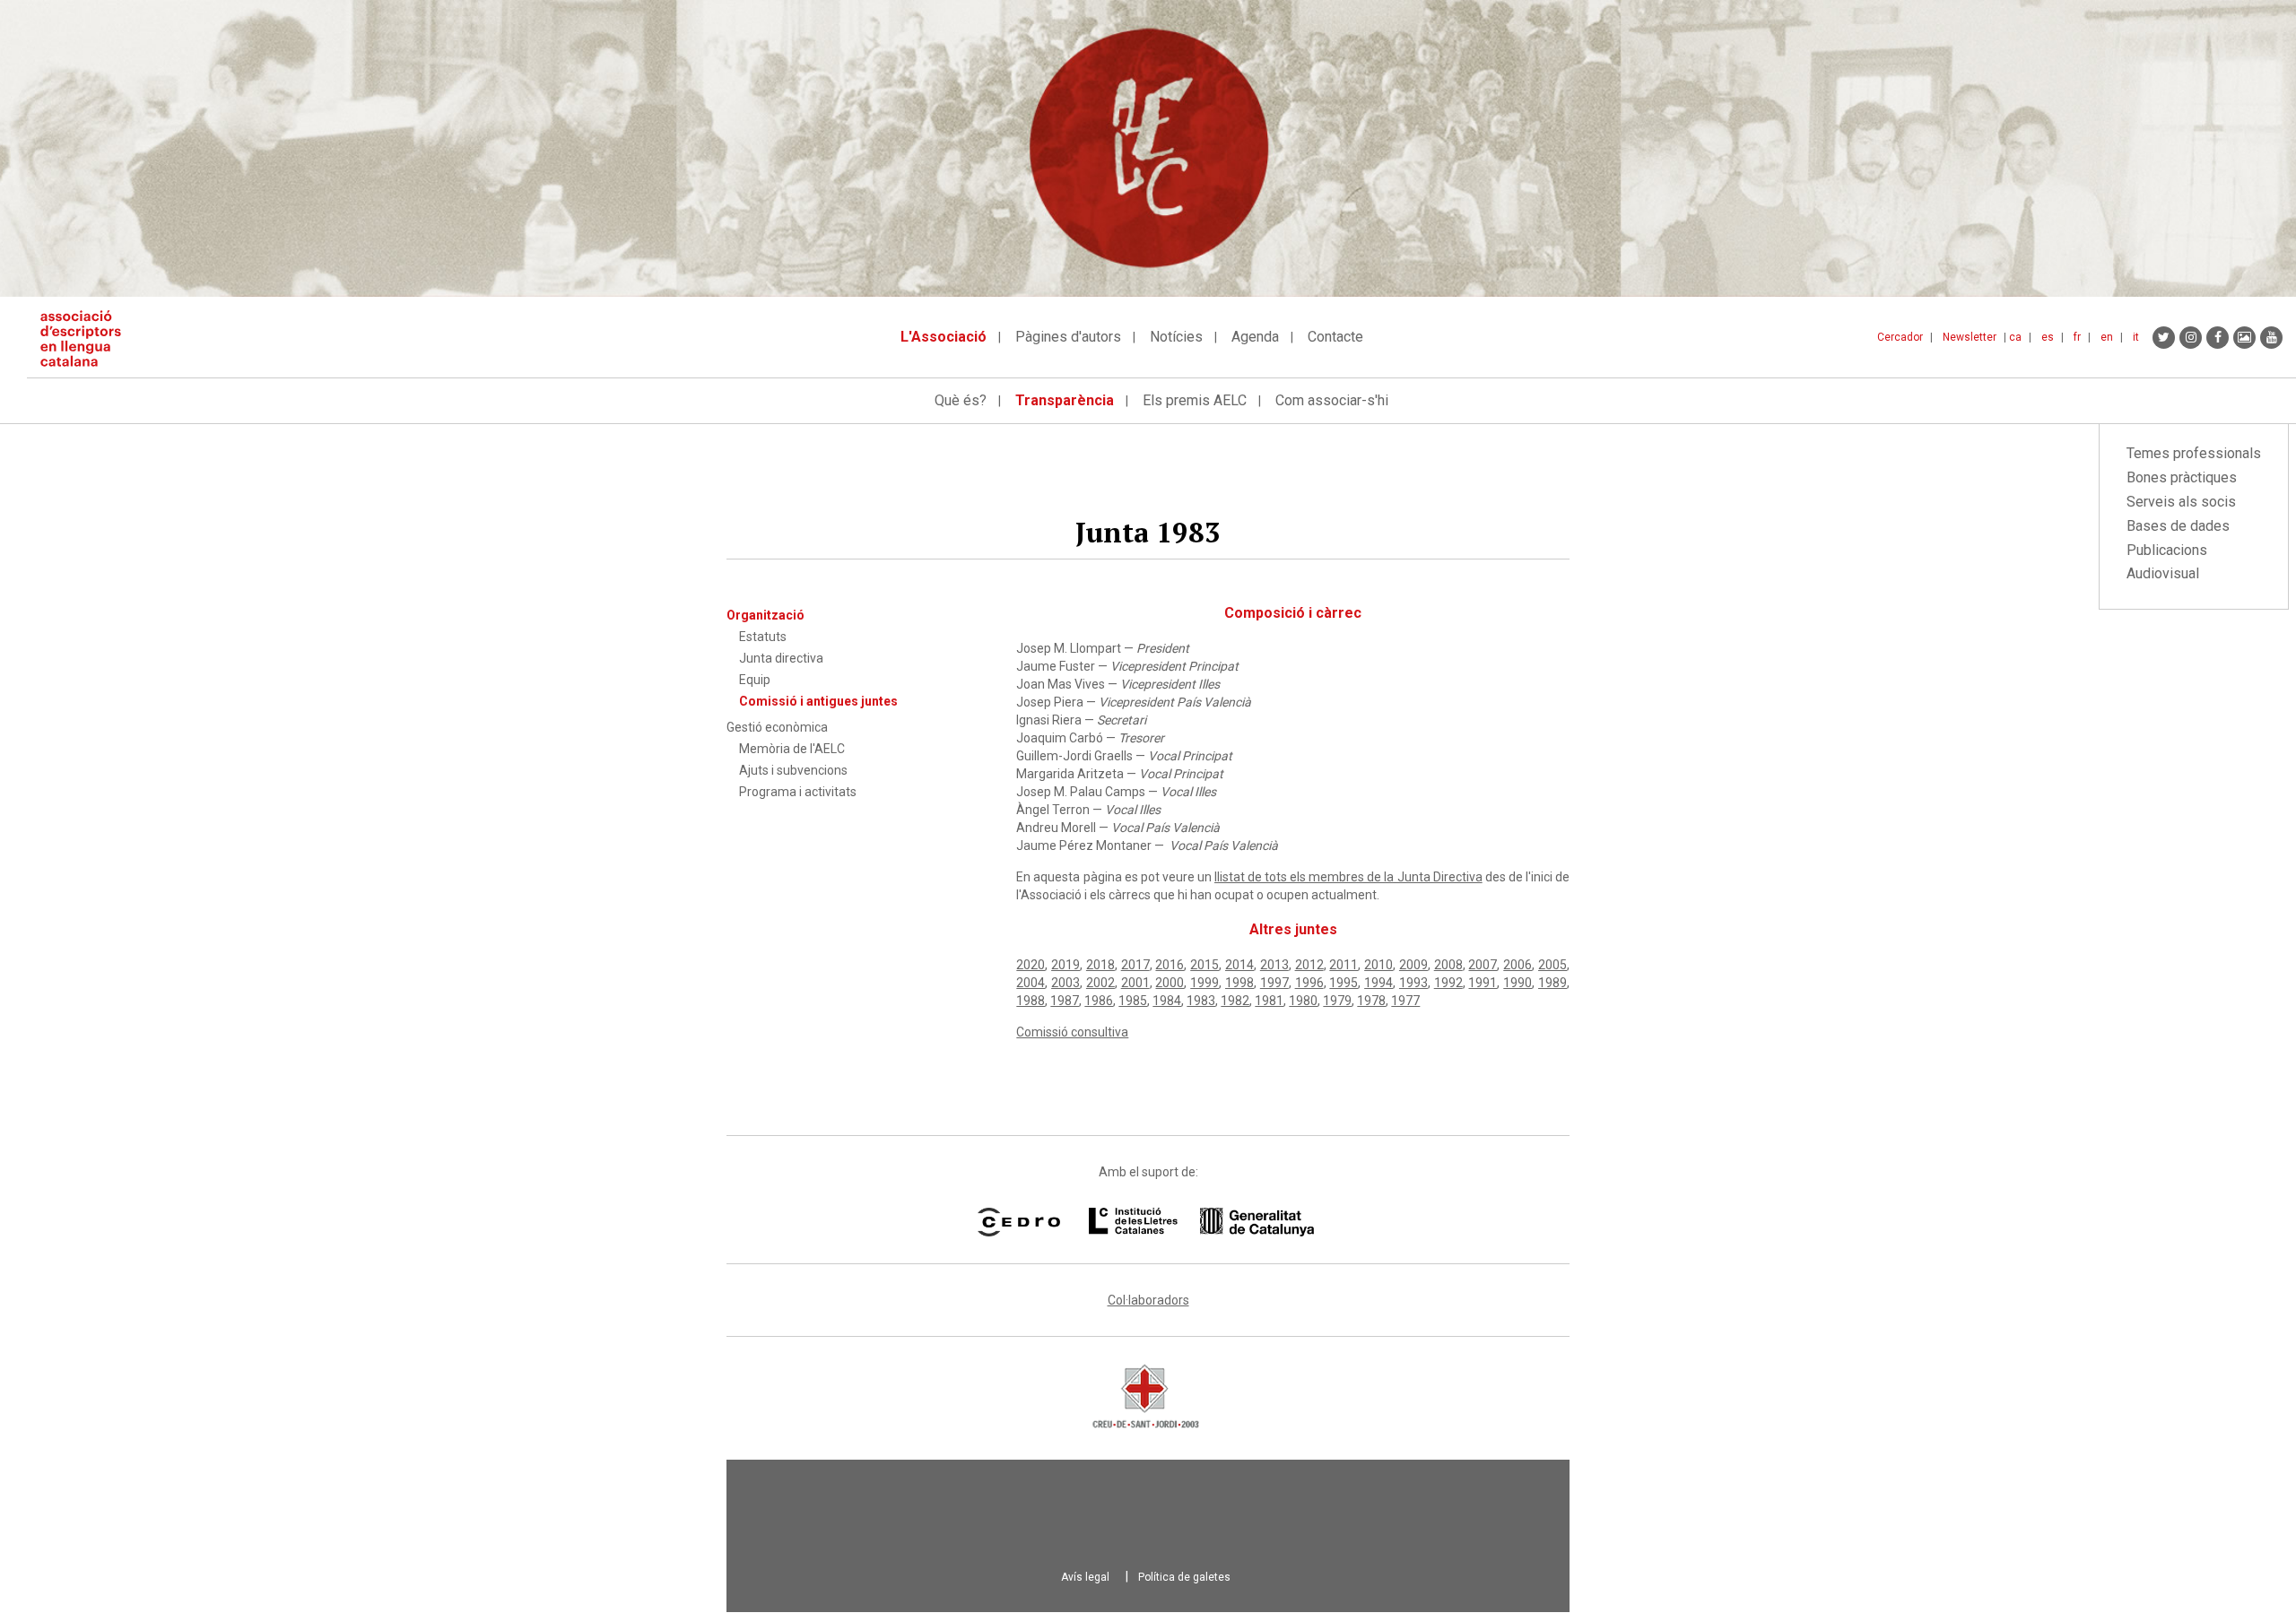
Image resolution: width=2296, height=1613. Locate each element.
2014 (1239, 965)
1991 (1483, 983)
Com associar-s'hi (1332, 400)
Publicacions (2167, 550)
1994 (1378, 983)
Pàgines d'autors (1068, 337)
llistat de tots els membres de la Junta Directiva (1348, 877)
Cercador (1900, 337)
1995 (1344, 983)
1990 (1518, 983)
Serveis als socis (2181, 502)
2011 (1344, 965)
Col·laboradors (1148, 1300)
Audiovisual (2163, 573)
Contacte (1335, 337)
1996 (1309, 983)
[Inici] (87, 338)
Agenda (1255, 337)
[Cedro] (1018, 1222)
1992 (1448, 983)
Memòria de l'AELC (792, 749)
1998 (1239, 983)
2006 (1518, 965)
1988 (1031, 1001)
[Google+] (2244, 338)
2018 (1100, 965)
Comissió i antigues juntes (818, 701)
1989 (1552, 983)
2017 (1135, 965)
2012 (1309, 965)
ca (2015, 337)
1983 (1201, 1001)
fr (2077, 337)
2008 (1448, 965)
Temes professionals (2194, 453)
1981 (1269, 1001)
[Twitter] (2164, 338)
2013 (1274, 965)
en (2107, 337)
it (2136, 337)
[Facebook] (2218, 338)
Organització (765, 615)
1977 (1405, 1001)
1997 (1274, 983)
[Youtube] (2271, 338)
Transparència (1065, 400)
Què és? (961, 400)
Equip (755, 680)
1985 (1133, 1001)
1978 (1371, 1001)
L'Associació (944, 337)
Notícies (1176, 337)
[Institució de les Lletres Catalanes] (1201, 1222)
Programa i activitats (798, 792)
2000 (1170, 983)
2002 (1100, 983)
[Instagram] (2191, 338)
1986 (1099, 1001)
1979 (1337, 1001)
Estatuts (763, 637)
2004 (1031, 983)
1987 (1065, 1001)
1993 (1413, 983)
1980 (1303, 1001)
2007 (1483, 965)
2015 (1205, 965)
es (2048, 337)
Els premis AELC (1195, 400)
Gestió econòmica (777, 727)
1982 (1235, 1001)
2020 (1031, 965)
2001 (1135, 983)
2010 (1378, 965)
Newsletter (1970, 337)
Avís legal (1085, 1577)
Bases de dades (2178, 526)
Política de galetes (1184, 1577)
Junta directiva (781, 658)
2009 (1413, 965)
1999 (1205, 983)
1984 (1167, 1001)
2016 (1170, 965)
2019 (1065, 965)
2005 (1552, 965)
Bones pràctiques (2182, 477)
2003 (1065, 983)
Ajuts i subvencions (793, 770)
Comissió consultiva (1072, 1032)
